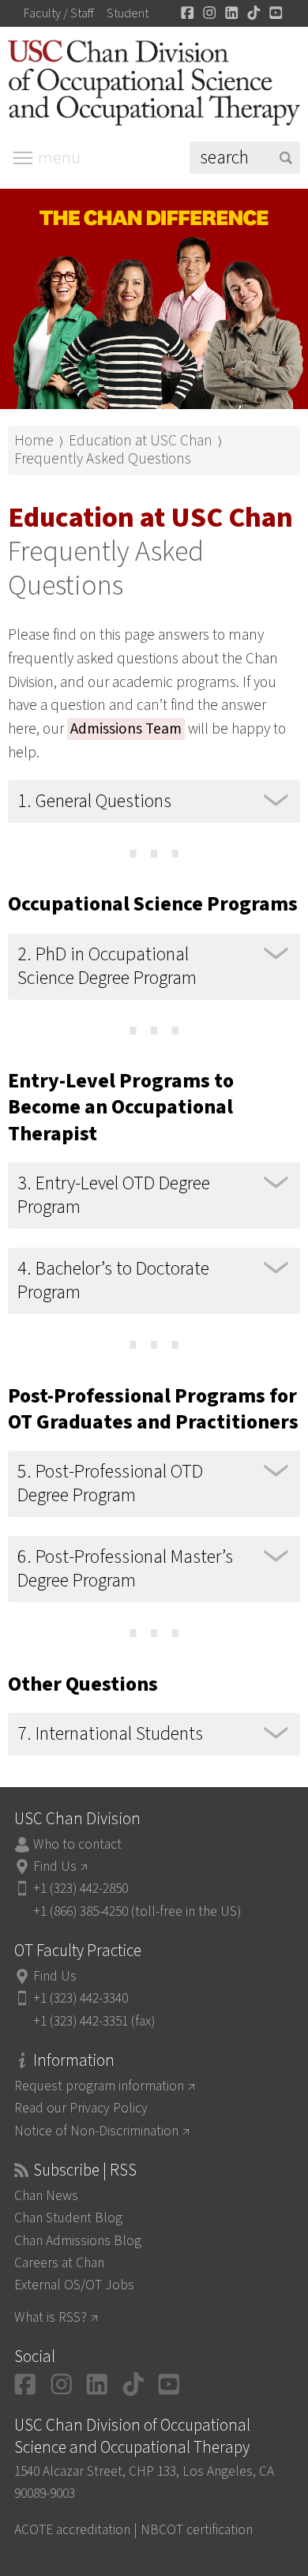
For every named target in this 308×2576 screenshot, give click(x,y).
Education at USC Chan (141, 441)
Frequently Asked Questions (103, 459)
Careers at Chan (59, 2263)
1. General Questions (94, 801)
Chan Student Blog (68, 2218)
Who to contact (77, 1844)
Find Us (55, 1866)
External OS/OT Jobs (74, 2285)
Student (128, 13)
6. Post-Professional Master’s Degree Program (125, 1569)
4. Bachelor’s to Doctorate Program (113, 1280)
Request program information (99, 2086)
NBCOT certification (197, 2530)
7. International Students (110, 1734)
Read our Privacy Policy (81, 2108)
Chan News (46, 2196)
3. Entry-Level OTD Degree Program (114, 1195)
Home (34, 441)
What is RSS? (51, 2317)
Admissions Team (126, 729)
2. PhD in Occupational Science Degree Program (107, 966)
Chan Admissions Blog (78, 2241)
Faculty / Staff (59, 13)
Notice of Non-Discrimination (96, 2131)
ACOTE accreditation (72, 2530)
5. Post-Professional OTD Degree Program (110, 1483)
